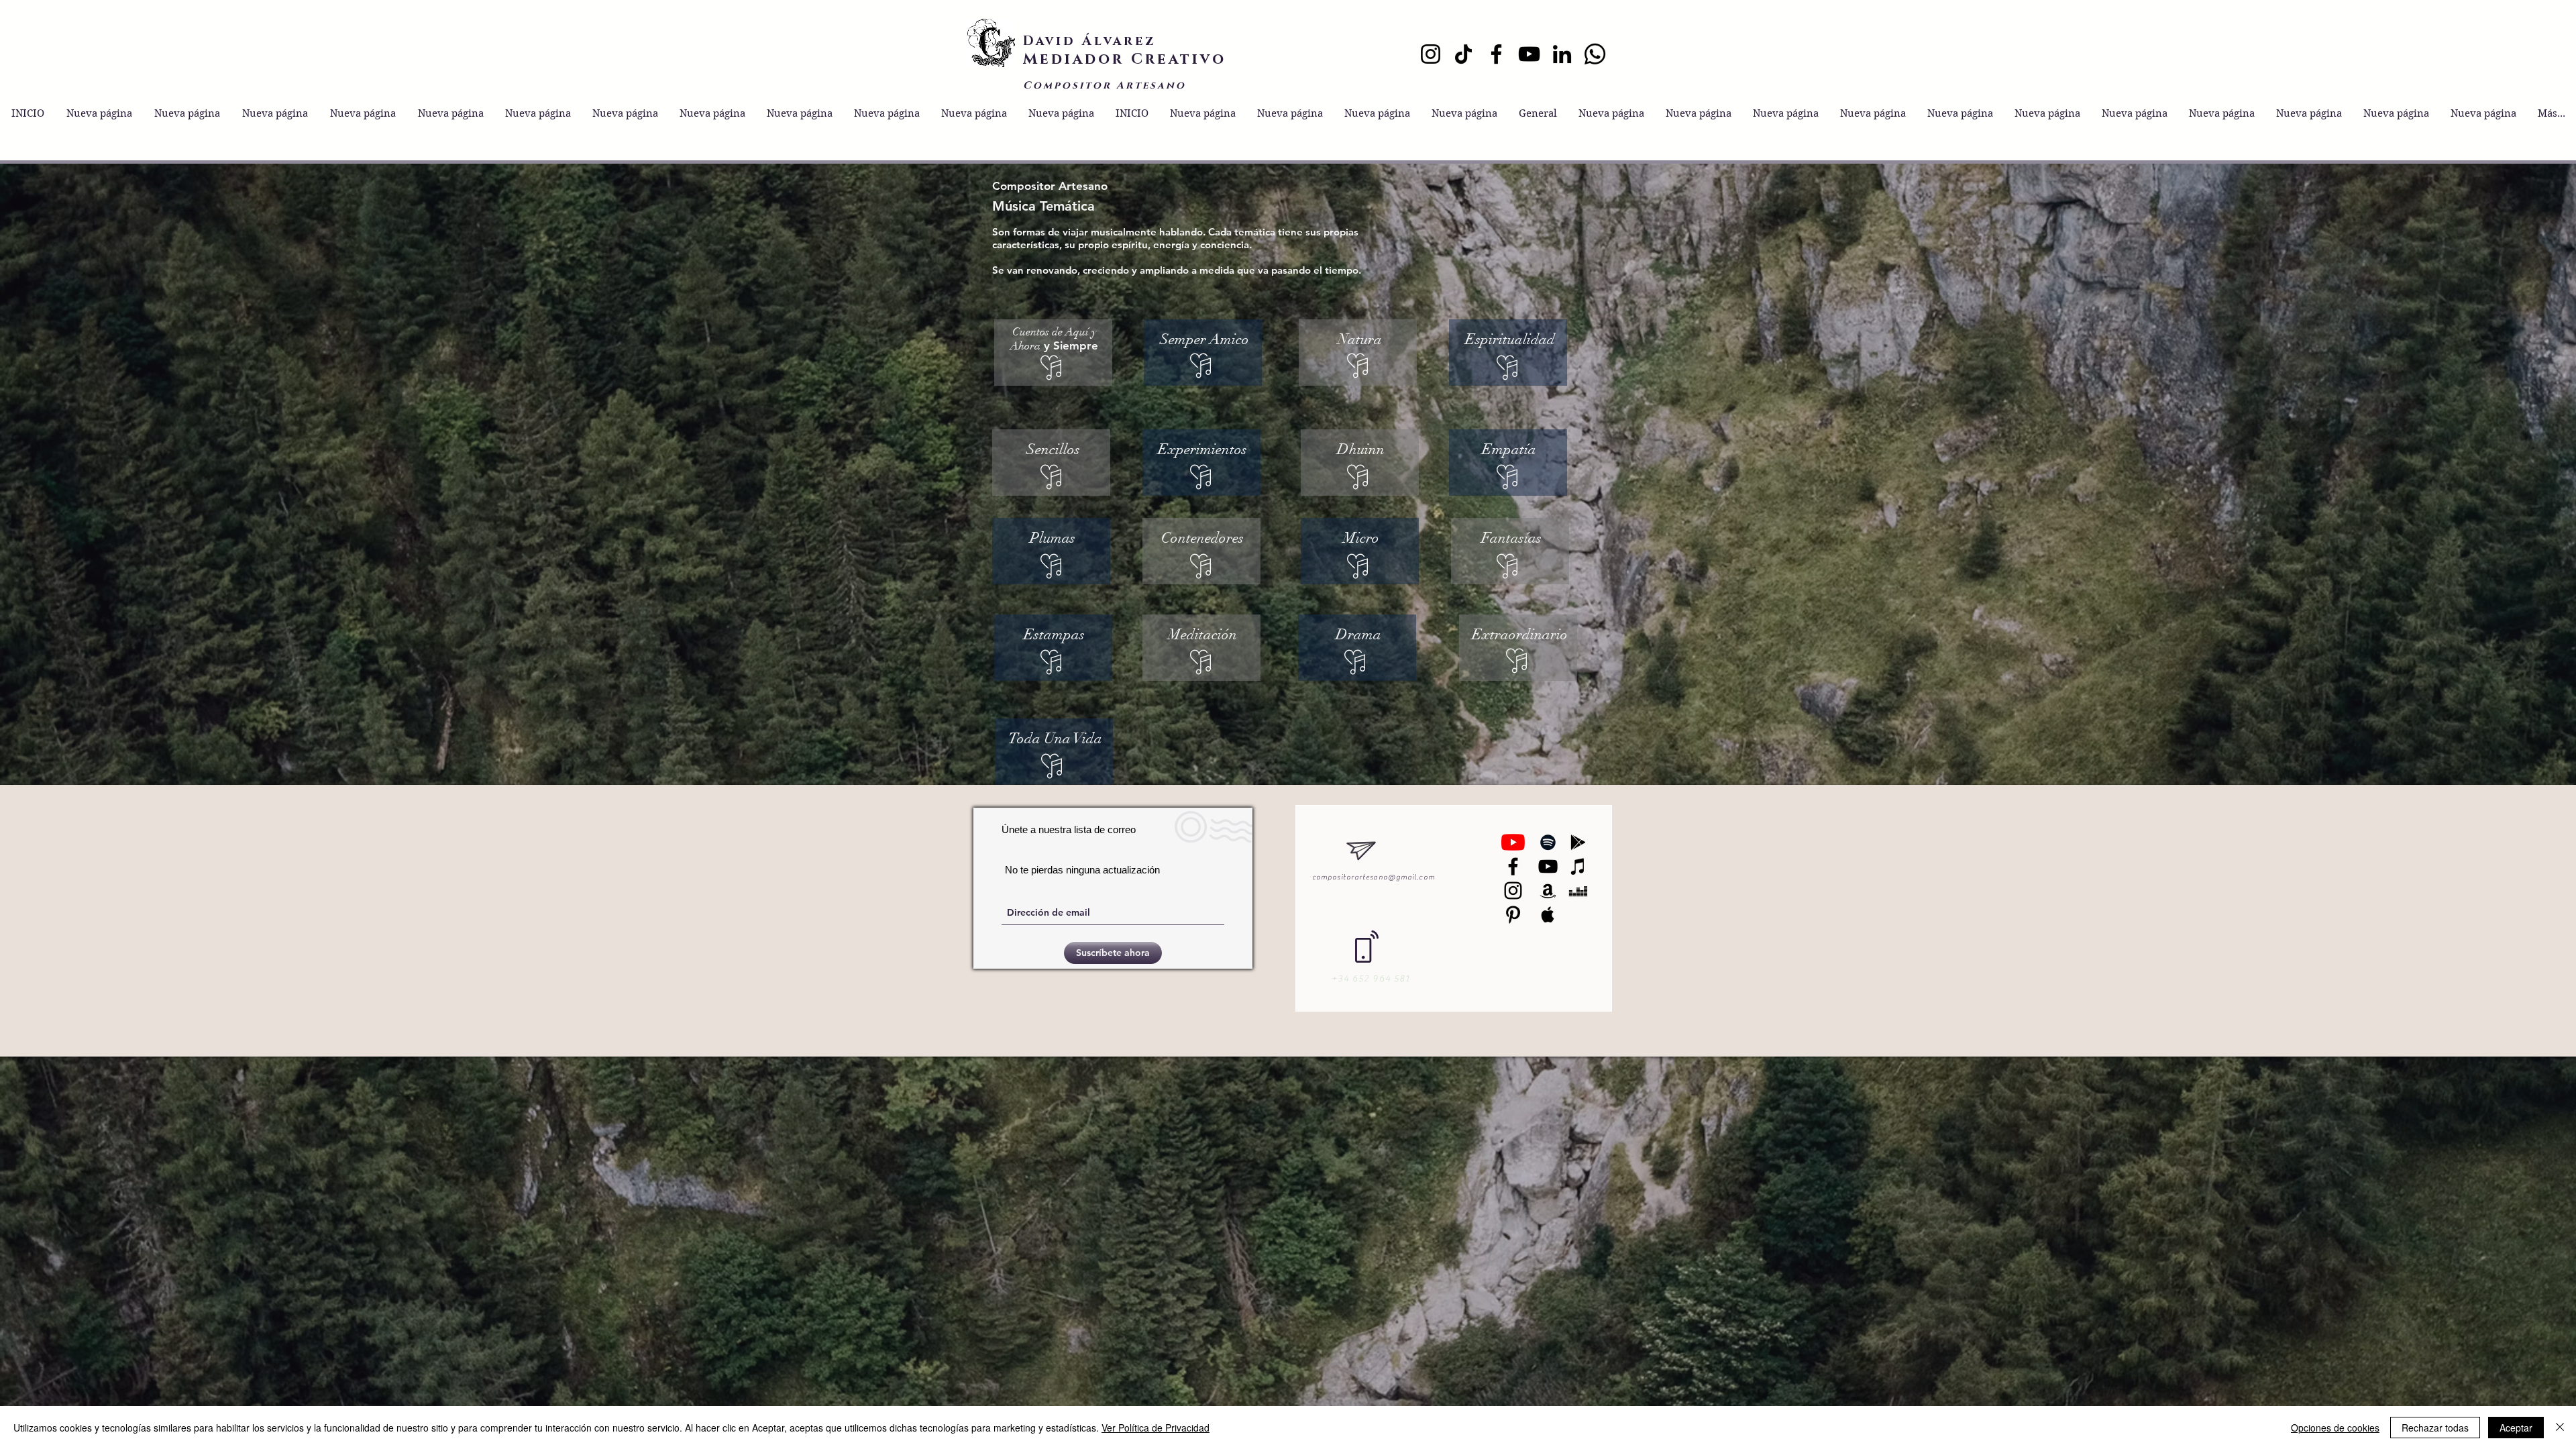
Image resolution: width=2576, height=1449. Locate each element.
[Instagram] (1431, 54)
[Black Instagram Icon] (1513, 891)
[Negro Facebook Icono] (1513, 866)
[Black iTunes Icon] (1578, 866)
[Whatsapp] (1595, 54)
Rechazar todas (2435, 1428)
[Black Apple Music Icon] (1548, 915)
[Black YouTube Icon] (1548, 866)
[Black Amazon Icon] (1548, 891)
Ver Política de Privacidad (1156, 1428)
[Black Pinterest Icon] (1513, 915)
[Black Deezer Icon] (1578, 891)
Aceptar (2516, 1428)
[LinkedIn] (1562, 54)
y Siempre (1054, 338)
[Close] (2560, 1428)
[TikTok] (1463, 54)
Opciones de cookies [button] (2335, 1428)
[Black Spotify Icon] (1548, 842)
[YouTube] (1529, 54)
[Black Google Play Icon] (1578, 842)
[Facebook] (1496, 54)
